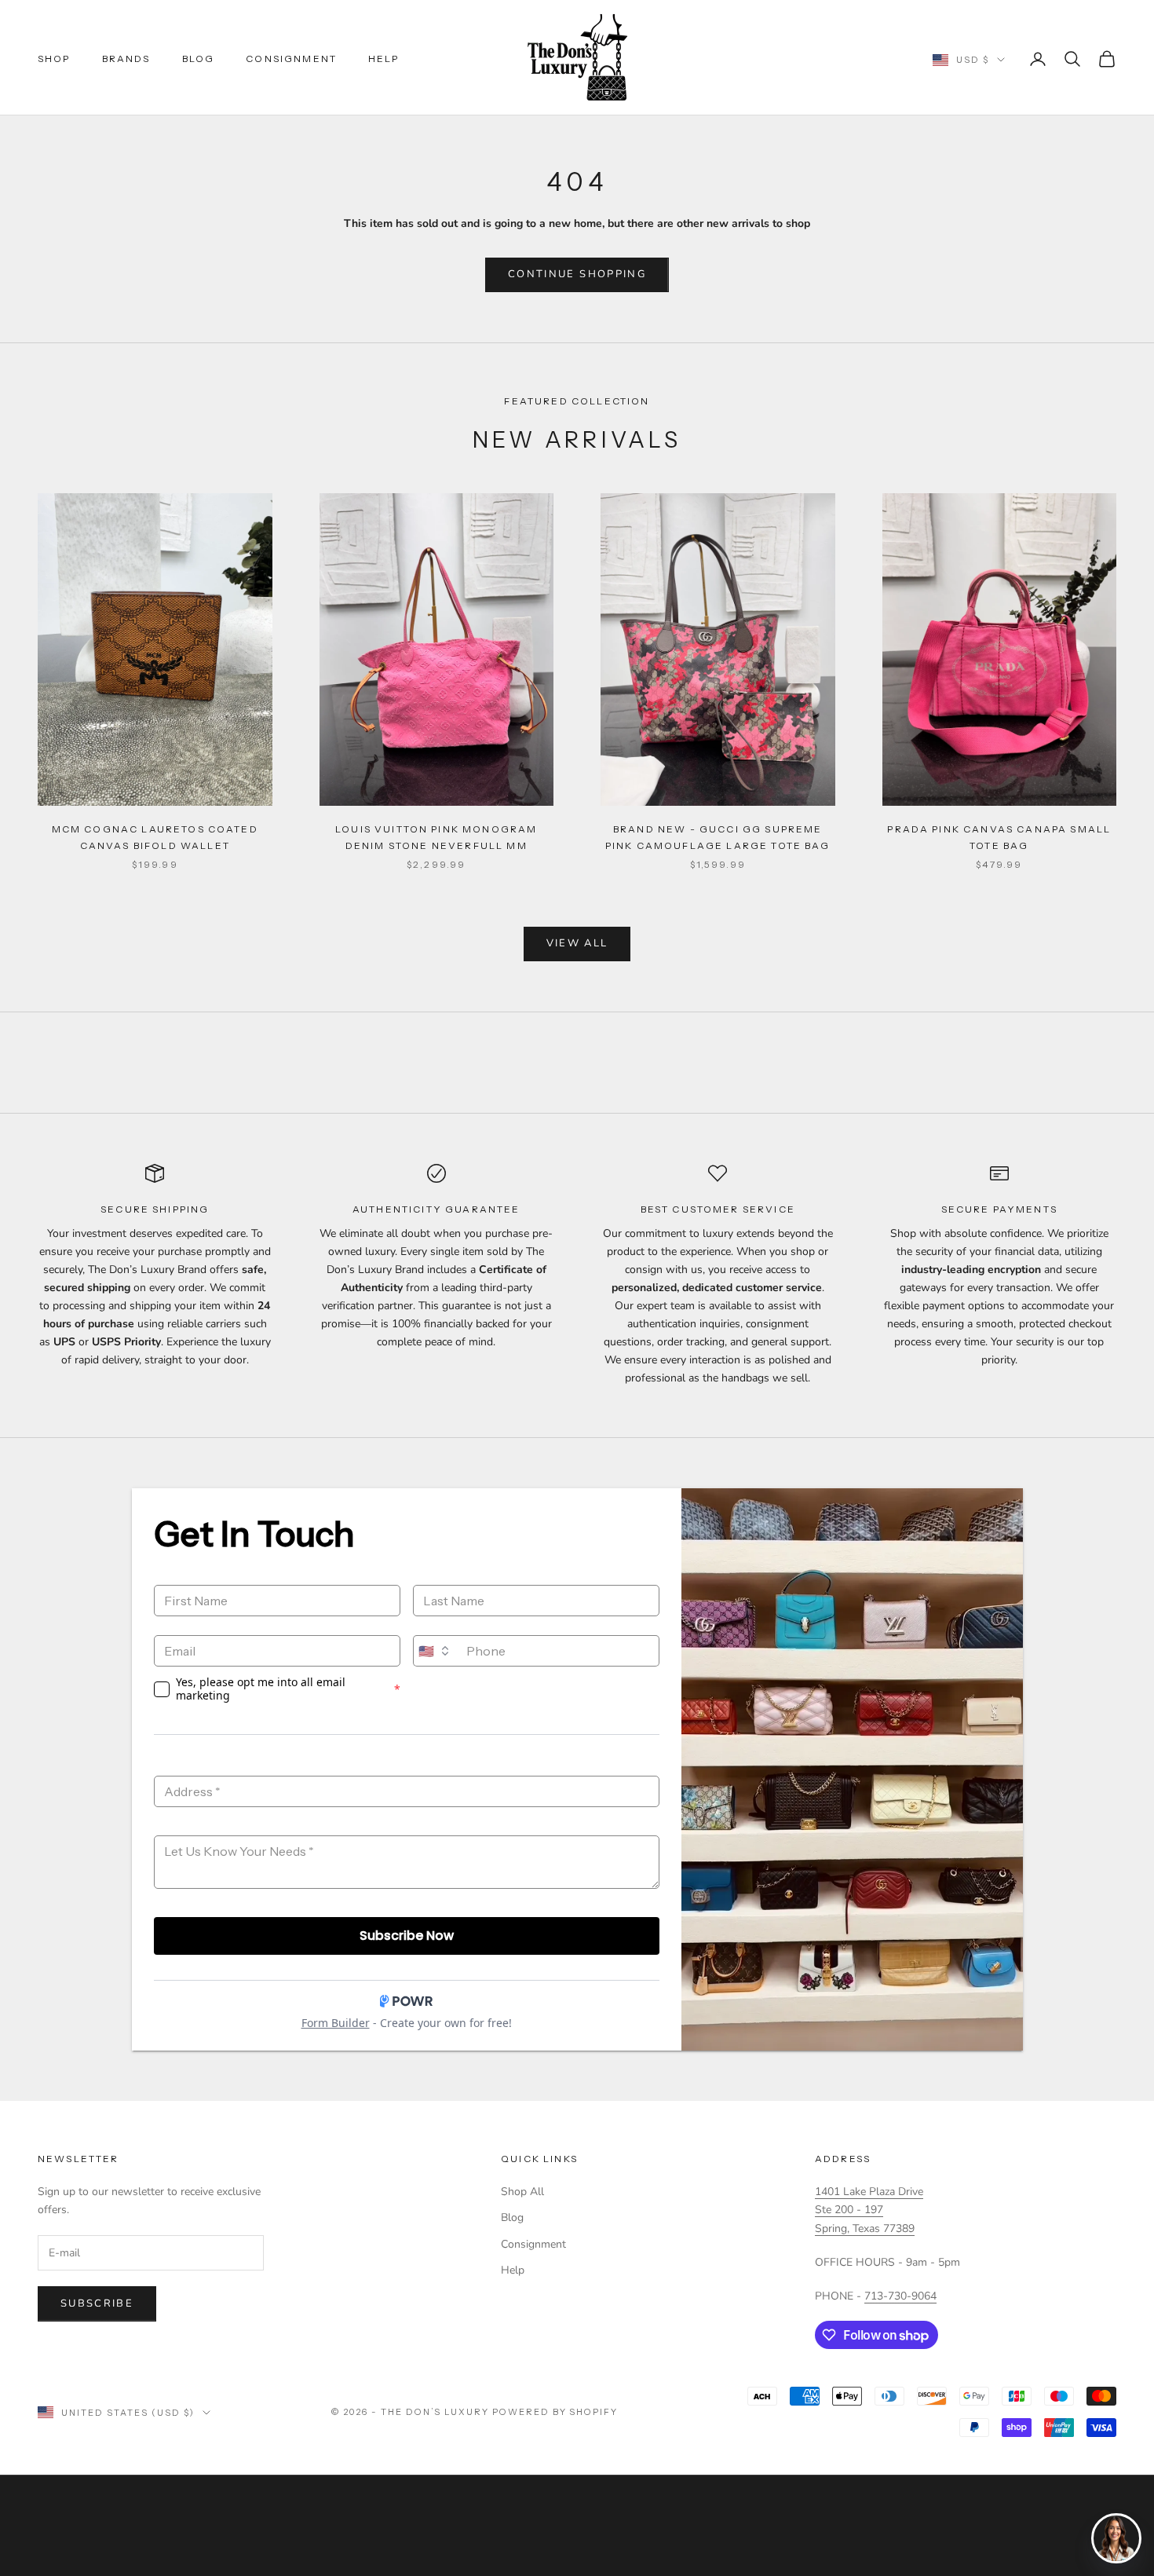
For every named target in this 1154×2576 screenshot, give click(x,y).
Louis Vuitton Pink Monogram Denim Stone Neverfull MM (436, 837)
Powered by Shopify (555, 2412)
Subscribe (97, 2303)
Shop (54, 59)
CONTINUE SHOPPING (577, 274)
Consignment (291, 59)
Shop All (522, 2192)
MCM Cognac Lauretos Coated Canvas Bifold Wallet (155, 837)
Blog (199, 59)
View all (577, 943)
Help (384, 59)
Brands (126, 59)
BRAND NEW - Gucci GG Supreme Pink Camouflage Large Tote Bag (718, 837)
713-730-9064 (900, 2296)
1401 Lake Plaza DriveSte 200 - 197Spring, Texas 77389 (869, 2210)
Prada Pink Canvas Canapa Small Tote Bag (999, 837)
